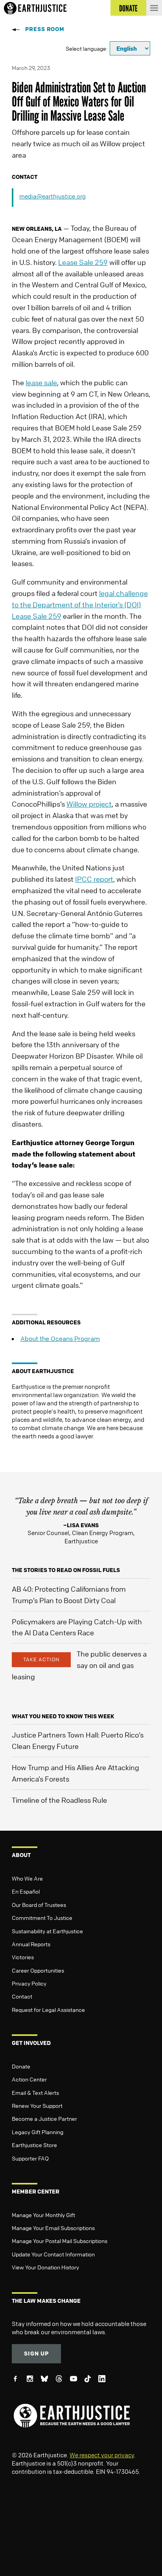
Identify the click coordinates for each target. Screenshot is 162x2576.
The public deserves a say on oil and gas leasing (79, 1665)
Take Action (41, 1659)
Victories (23, 1957)
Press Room (45, 29)
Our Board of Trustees (39, 1905)
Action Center (29, 2079)
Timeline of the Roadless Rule (59, 1800)
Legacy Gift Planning (38, 2132)
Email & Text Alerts (35, 2092)
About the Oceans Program (60, 1339)
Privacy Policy (29, 1983)
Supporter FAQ (30, 2158)
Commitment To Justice (42, 1918)
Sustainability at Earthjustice (47, 1931)
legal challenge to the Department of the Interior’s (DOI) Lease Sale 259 (80, 605)
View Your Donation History (45, 2267)
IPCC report (94, 879)
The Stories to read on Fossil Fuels (66, 1570)
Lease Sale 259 (83, 262)
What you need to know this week (63, 1716)
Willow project (89, 804)
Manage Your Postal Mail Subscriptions (60, 2241)
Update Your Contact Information (53, 2254)
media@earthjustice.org (52, 196)
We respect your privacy (102, 2455)
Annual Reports (31, 1944)
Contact (22, 1996)
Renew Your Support (37, 2105)
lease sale (41, 382)
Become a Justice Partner (44, 2118)
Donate (21, 2066)
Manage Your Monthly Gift (43, 2215)
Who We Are (27, 1878)
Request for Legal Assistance (48, 2010)
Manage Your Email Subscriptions (53, 2228)
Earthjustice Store (34, 2145)
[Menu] (154, 8)
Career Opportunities (38, 1970)
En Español (26, 1891)
